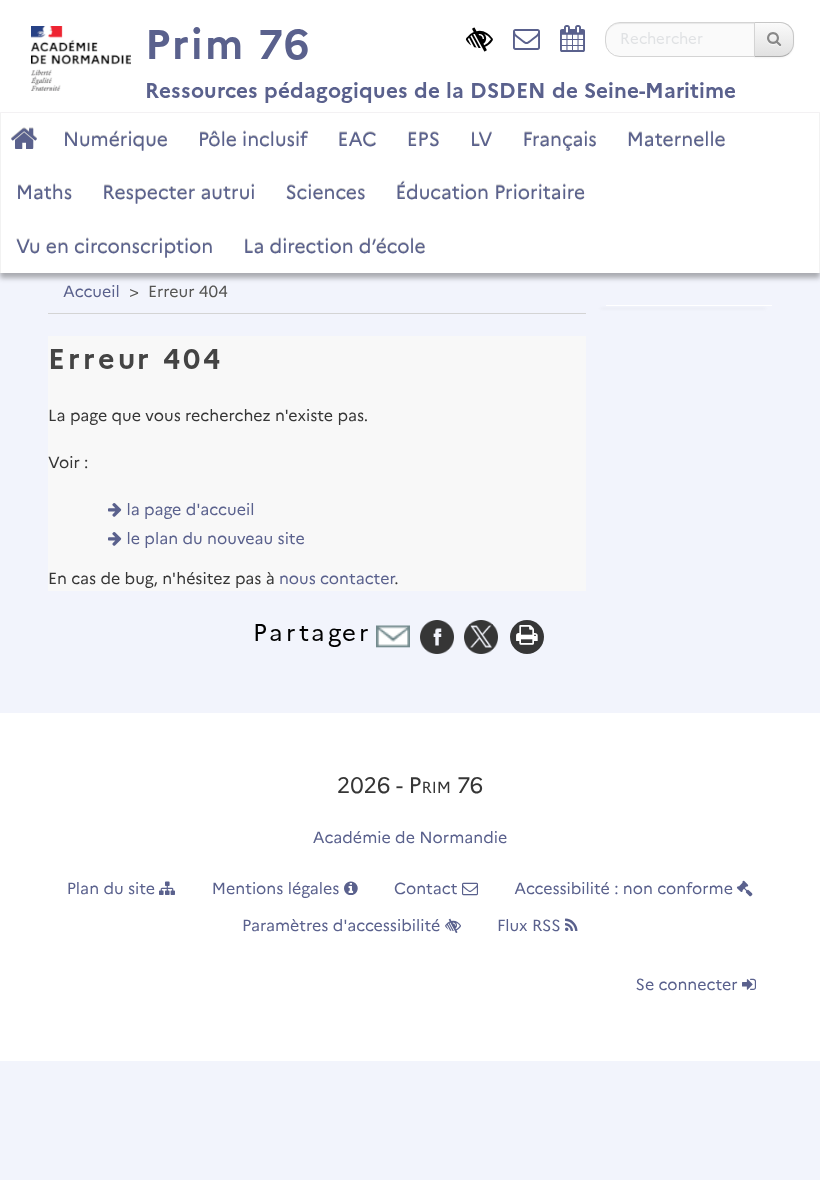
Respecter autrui (178, 192)
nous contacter (336, 579)
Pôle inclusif (253, 139)
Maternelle (676, 139)
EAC (356, 139)
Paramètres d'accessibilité (343, 926)
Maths (44, 192)
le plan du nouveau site (216, 539)
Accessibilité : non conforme (625, 889)
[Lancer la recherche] (774, 39)
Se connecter (689, 985)
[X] (481, 636)
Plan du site (113, 889)
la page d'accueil (191, 510)
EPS (423, 139)
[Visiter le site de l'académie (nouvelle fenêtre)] (76, 53)
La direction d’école (334, 246)
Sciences (325, 192)
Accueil (91, 292)
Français (559, 139)
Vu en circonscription (114, 246)
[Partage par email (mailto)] (393, 636)
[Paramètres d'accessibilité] (479, 37)
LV (481, 139)
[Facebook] (437, 636)
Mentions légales (278, 889)
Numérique (115, 139)
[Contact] (526, 37)
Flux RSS (531, 926)
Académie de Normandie (410, 838)
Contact (428, 889)
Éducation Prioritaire (490, 192)
